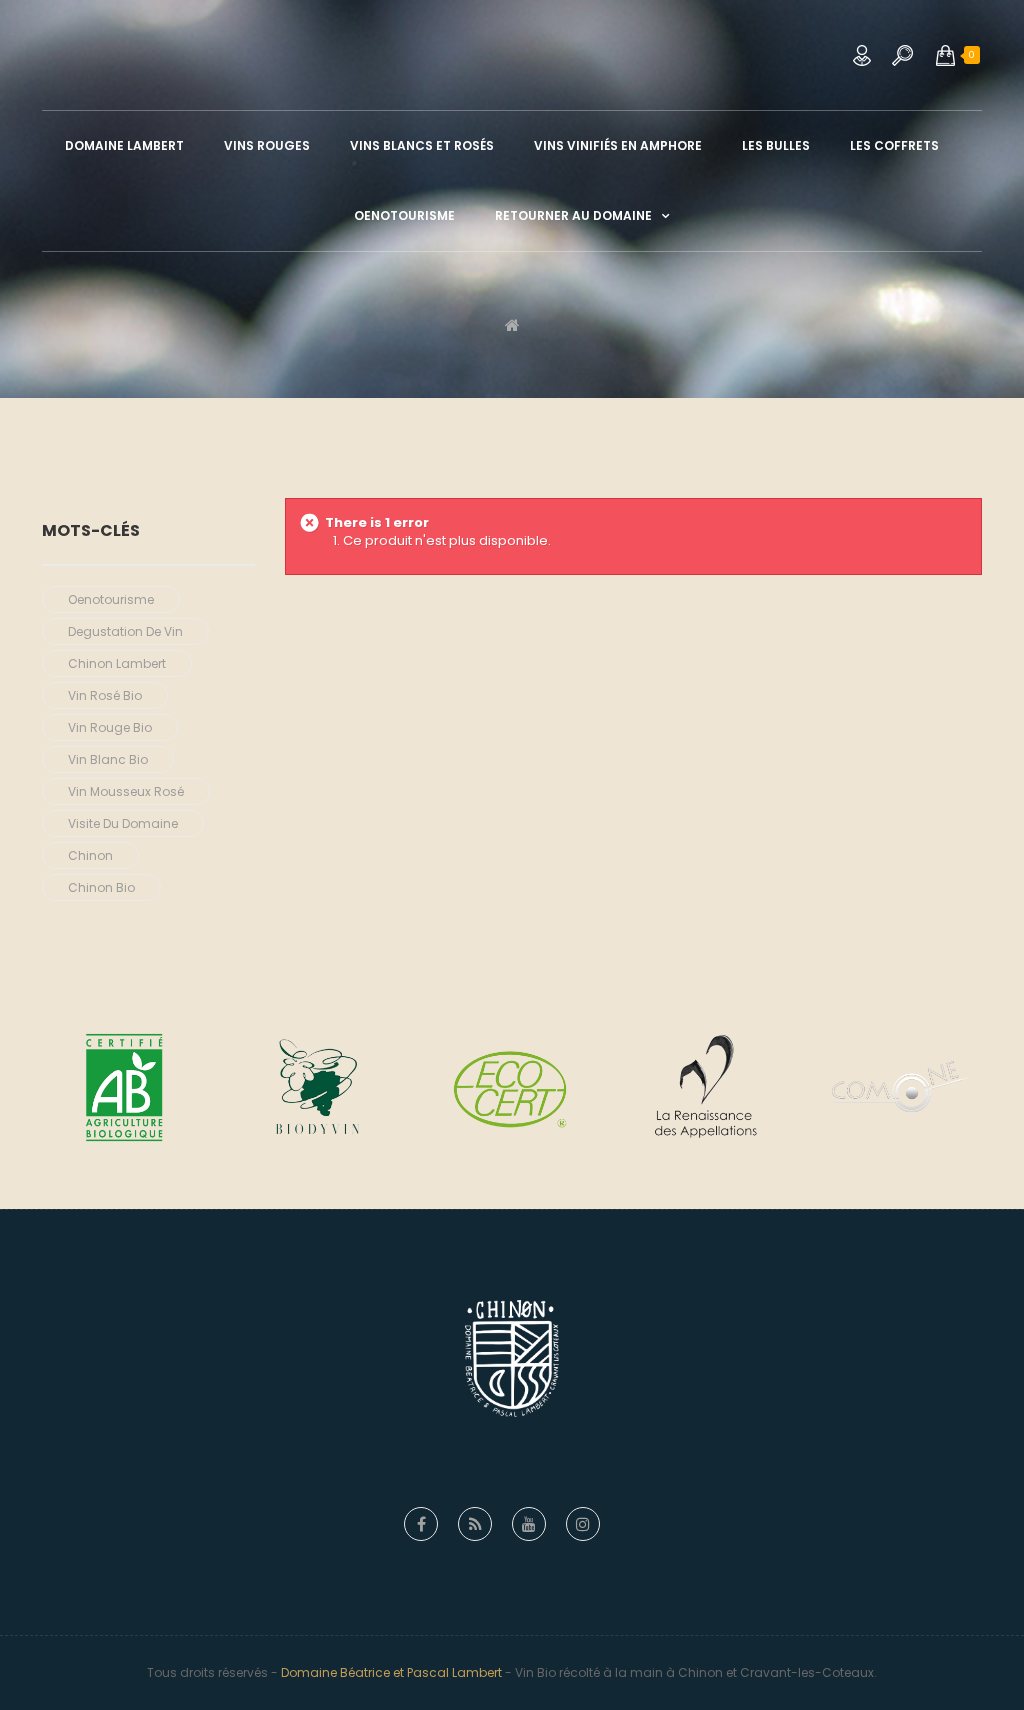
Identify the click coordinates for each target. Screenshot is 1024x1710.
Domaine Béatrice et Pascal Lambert (391, 1672)
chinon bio (101, 887)
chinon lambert (117, 663)
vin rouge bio (110, 727)
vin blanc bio (108, 759)
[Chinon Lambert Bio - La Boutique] (512, 50)
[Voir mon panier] (945, 55)
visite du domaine (123, 823)
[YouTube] (529, 1524)
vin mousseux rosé (126, 791)
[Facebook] (421, 1524)
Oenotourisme (111, 599)
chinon (90, 855)
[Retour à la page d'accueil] (512, 324)
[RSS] (475, 1524)
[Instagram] (583, 1524)
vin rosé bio (105, 695)
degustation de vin (125, 631)
